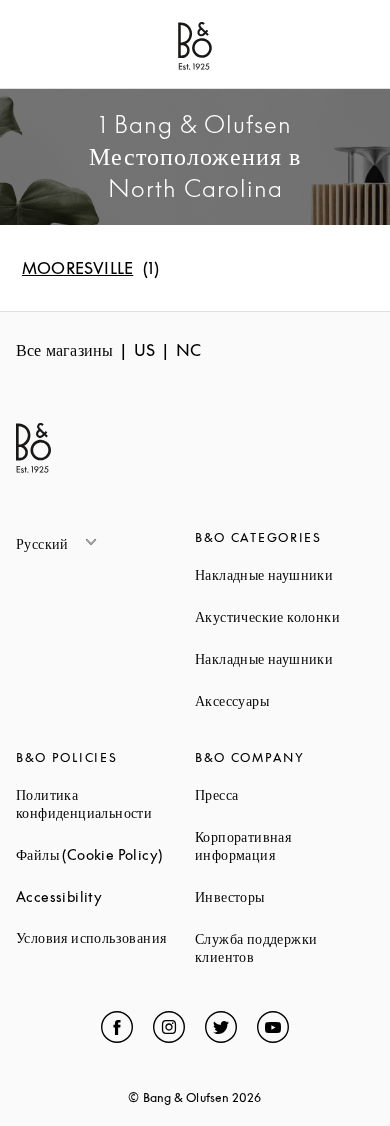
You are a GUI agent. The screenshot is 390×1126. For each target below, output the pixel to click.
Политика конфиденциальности (105, 803)
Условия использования (105, 937)
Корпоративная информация (284, 845)
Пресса (284, 794)
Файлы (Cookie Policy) (105, 854)
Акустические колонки (284, 616)
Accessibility (105, 896)
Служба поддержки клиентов (284, 947)
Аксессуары (284, 700)
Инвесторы (284, 896)
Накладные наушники (284, 574)
